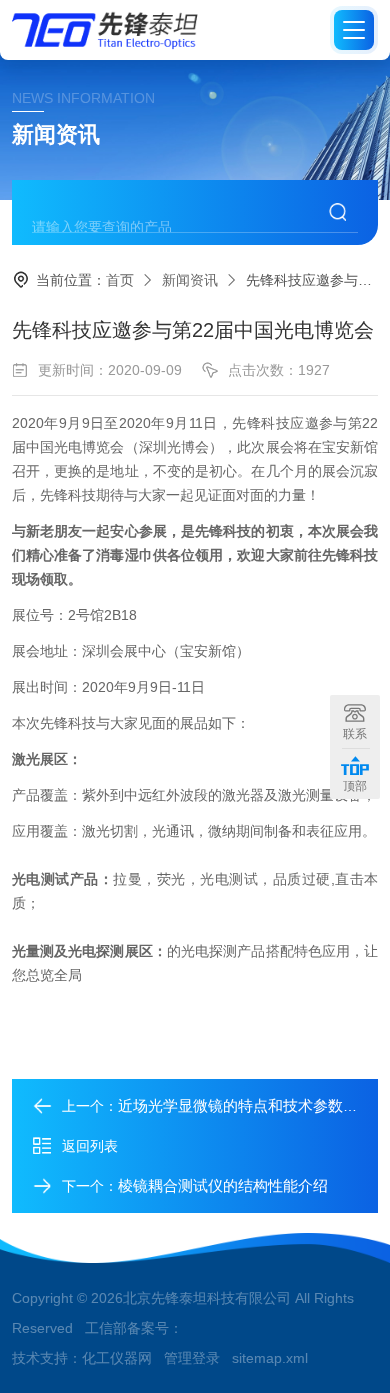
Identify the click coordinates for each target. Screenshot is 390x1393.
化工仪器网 (117, 1358)
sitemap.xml (270, 1358)
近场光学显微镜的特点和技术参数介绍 (245, 1105)
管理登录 (192, 1358)
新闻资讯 (190, 280)
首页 (120, 280)
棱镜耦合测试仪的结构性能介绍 (223, 1185)
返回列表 (90, 1146)
